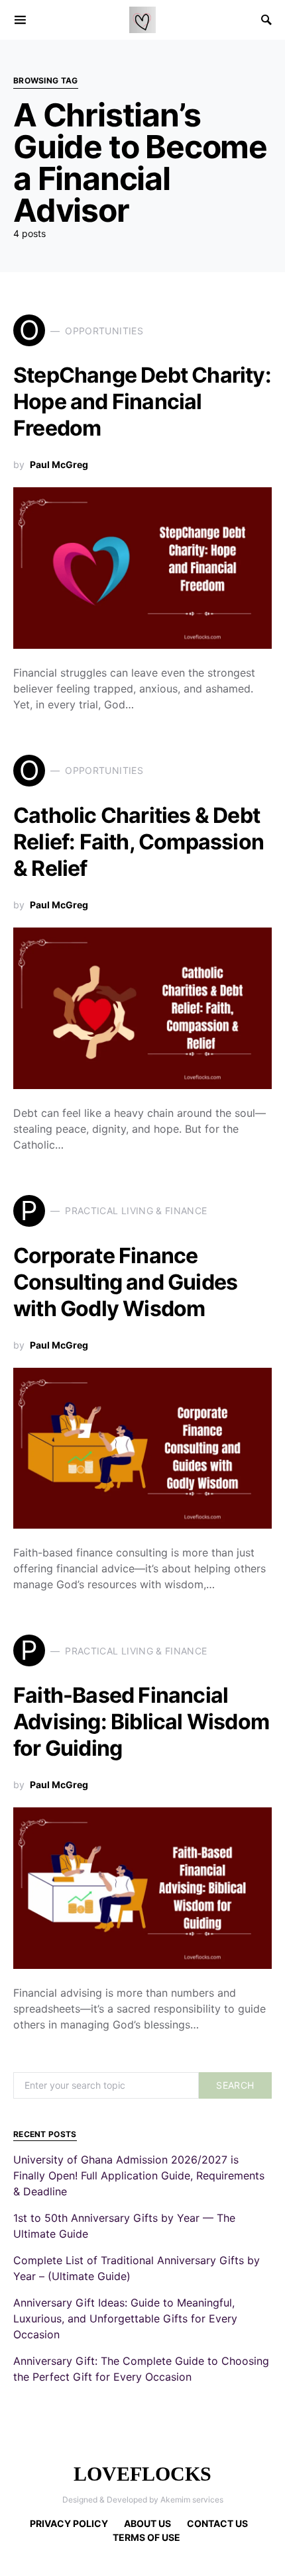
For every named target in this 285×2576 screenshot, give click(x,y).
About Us (147, 2523)
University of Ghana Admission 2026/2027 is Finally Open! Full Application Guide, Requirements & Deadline (139, 2175)
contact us (217, 2523)
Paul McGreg (59, 464)
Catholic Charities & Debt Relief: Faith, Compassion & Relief (139, 842)
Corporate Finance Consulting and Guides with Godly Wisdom (125, 1282)
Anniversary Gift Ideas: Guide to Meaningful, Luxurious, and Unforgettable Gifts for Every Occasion (125, 2318)
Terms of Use (146, 2537)
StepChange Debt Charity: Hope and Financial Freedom (142, 402)
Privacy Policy (69, 2523)
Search (235, 2085)
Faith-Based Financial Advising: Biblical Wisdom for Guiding (141, 1722)
